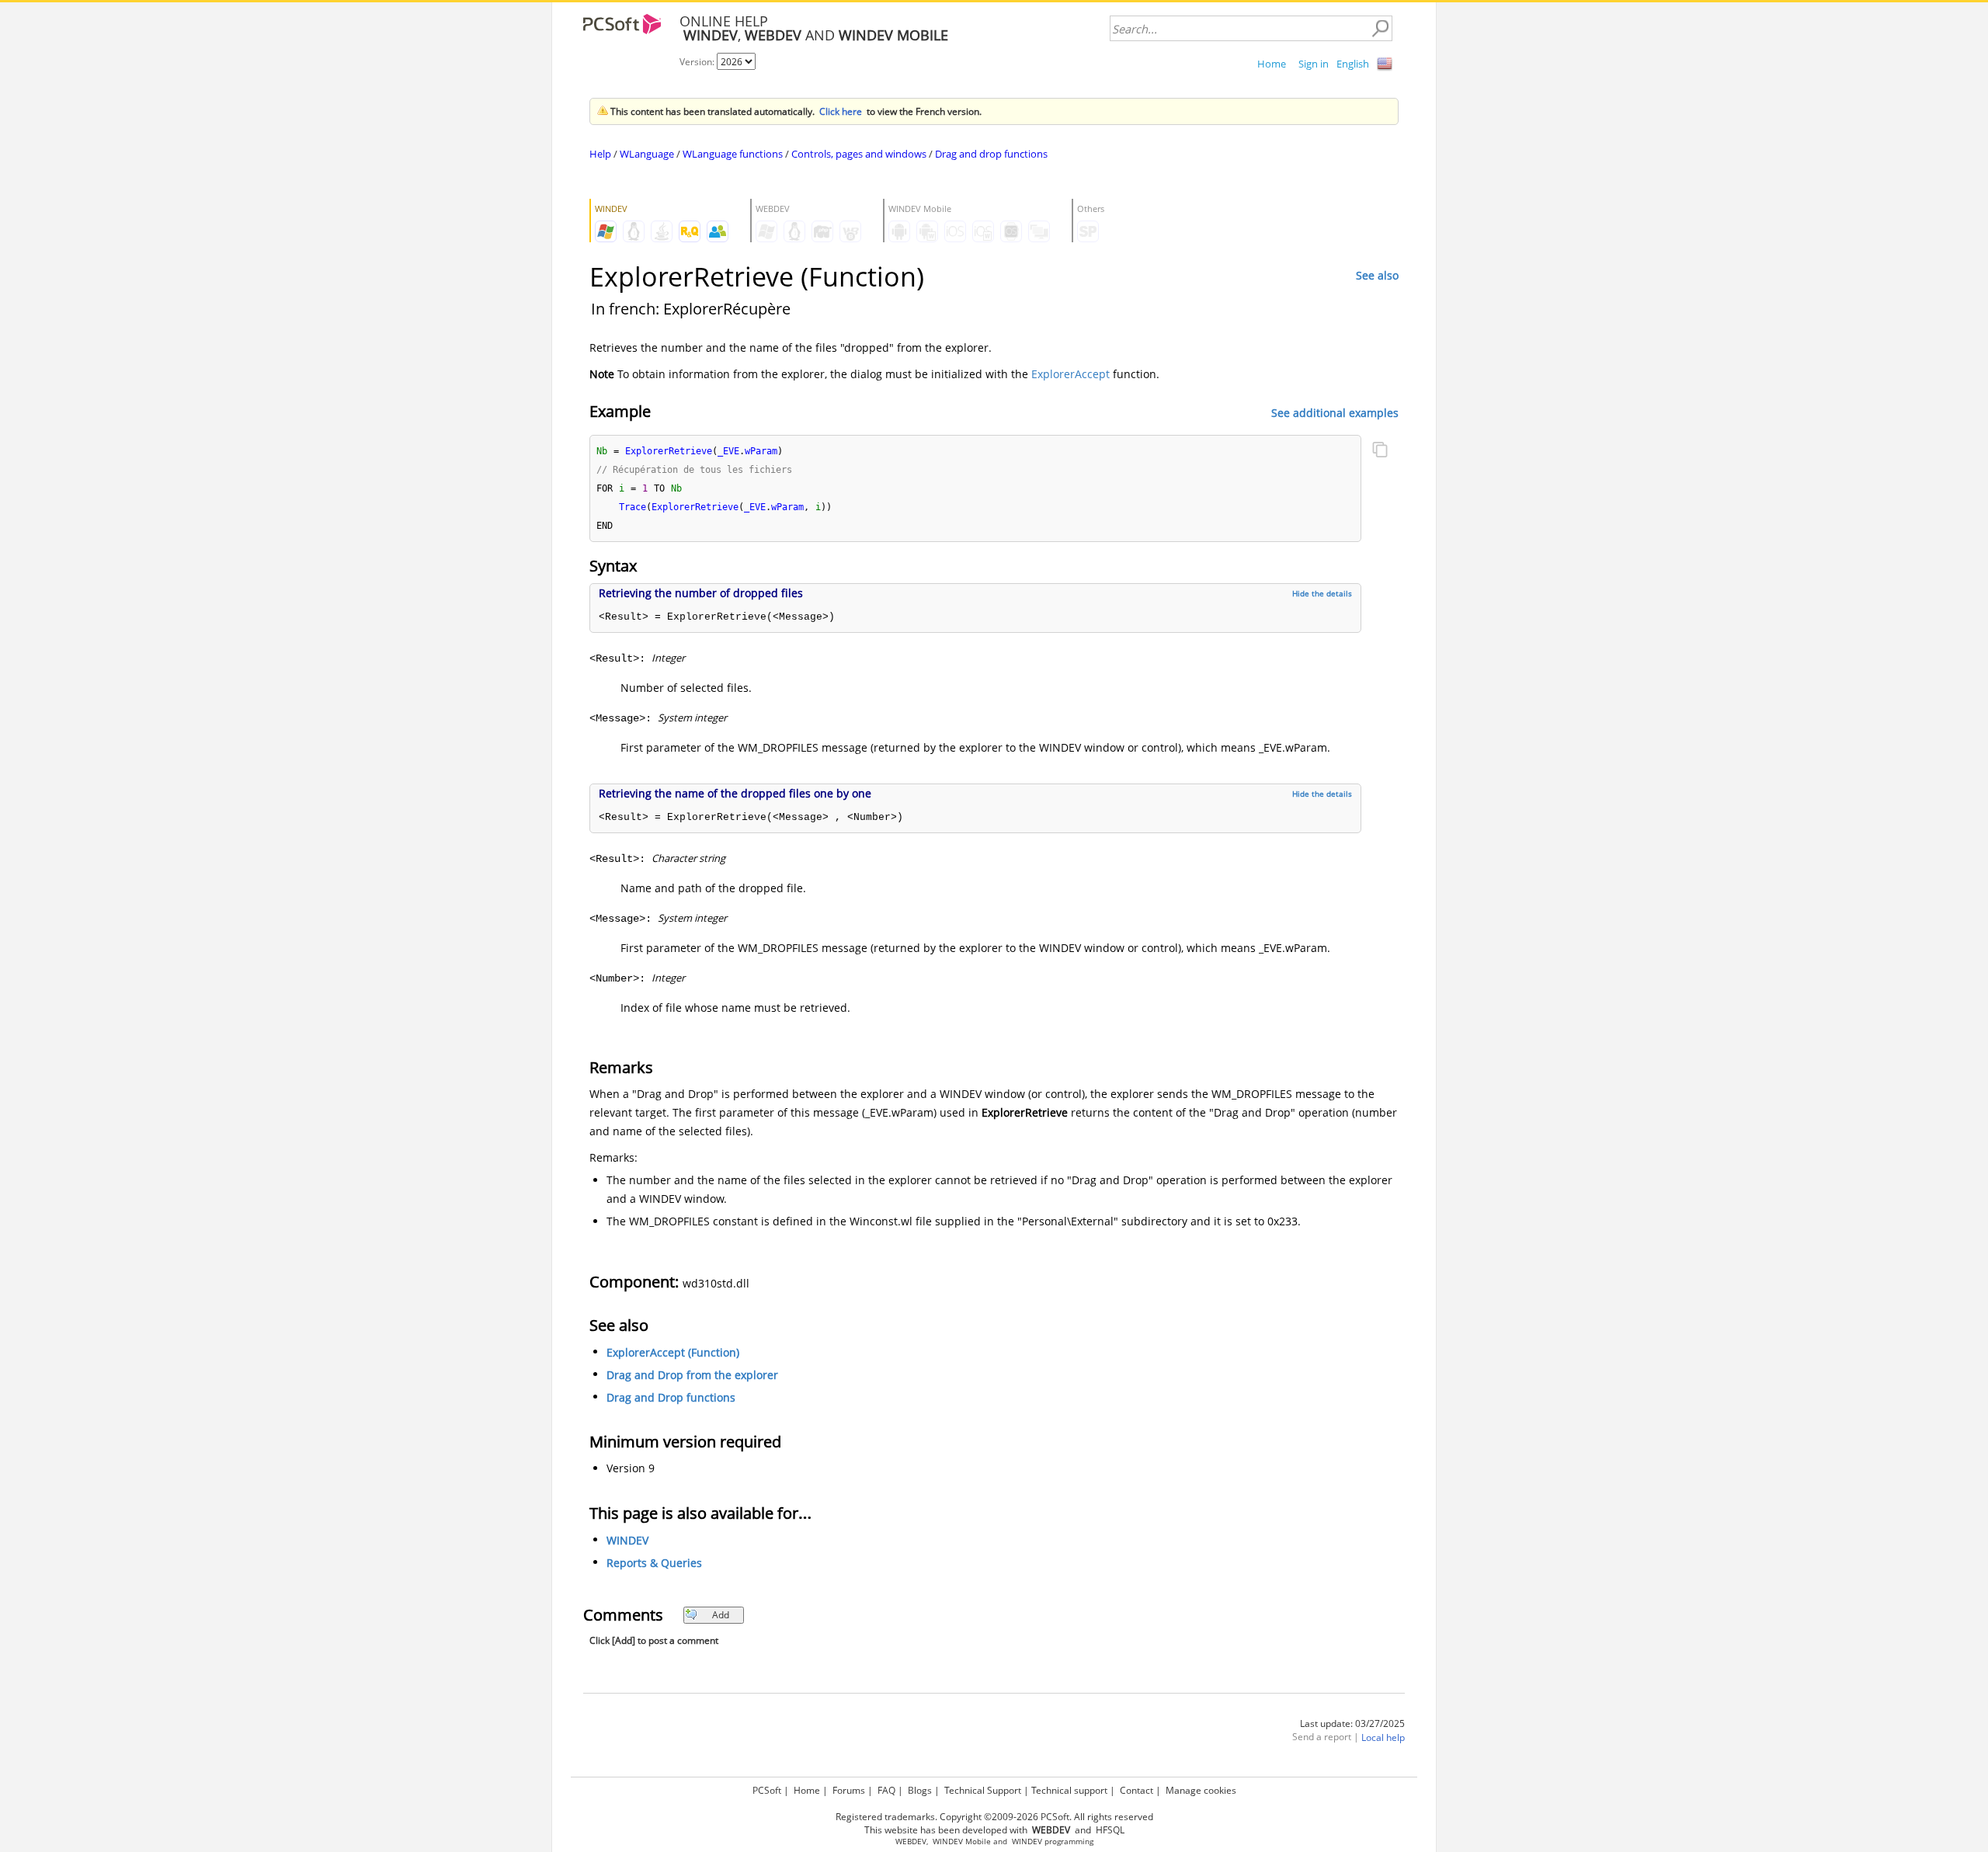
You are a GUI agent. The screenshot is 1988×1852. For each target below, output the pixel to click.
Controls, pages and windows (859, 154)
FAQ (886, 1790)
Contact (1136, 1790)
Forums (849, 1790)
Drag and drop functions (991, 154)
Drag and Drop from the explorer (692, 1375)
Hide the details (1322, 593)
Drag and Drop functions (671, 1397)
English (1353, 64)
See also (1377, 275)
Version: (698, 62)
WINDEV (627, 1540)
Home (1272, 64)
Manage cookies (1201, 1790)
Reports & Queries (654, 1563)
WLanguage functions (733, 154)
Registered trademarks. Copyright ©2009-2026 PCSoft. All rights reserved (994, 1817)
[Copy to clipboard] (1380, 451)
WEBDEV (911, 1842)
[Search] (1380, 29)
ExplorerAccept (1070, 374)
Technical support (1069, 1790)
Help (600, 154)
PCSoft (767, 1790)
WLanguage (647, 154)
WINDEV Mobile (962, 1842)
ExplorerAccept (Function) (673, 1352)
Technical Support (983, 1790)
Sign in (1314, 64)
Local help (1383, 1737)
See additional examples (1335, 412)
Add (721, 1615)
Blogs (920, 1790)
